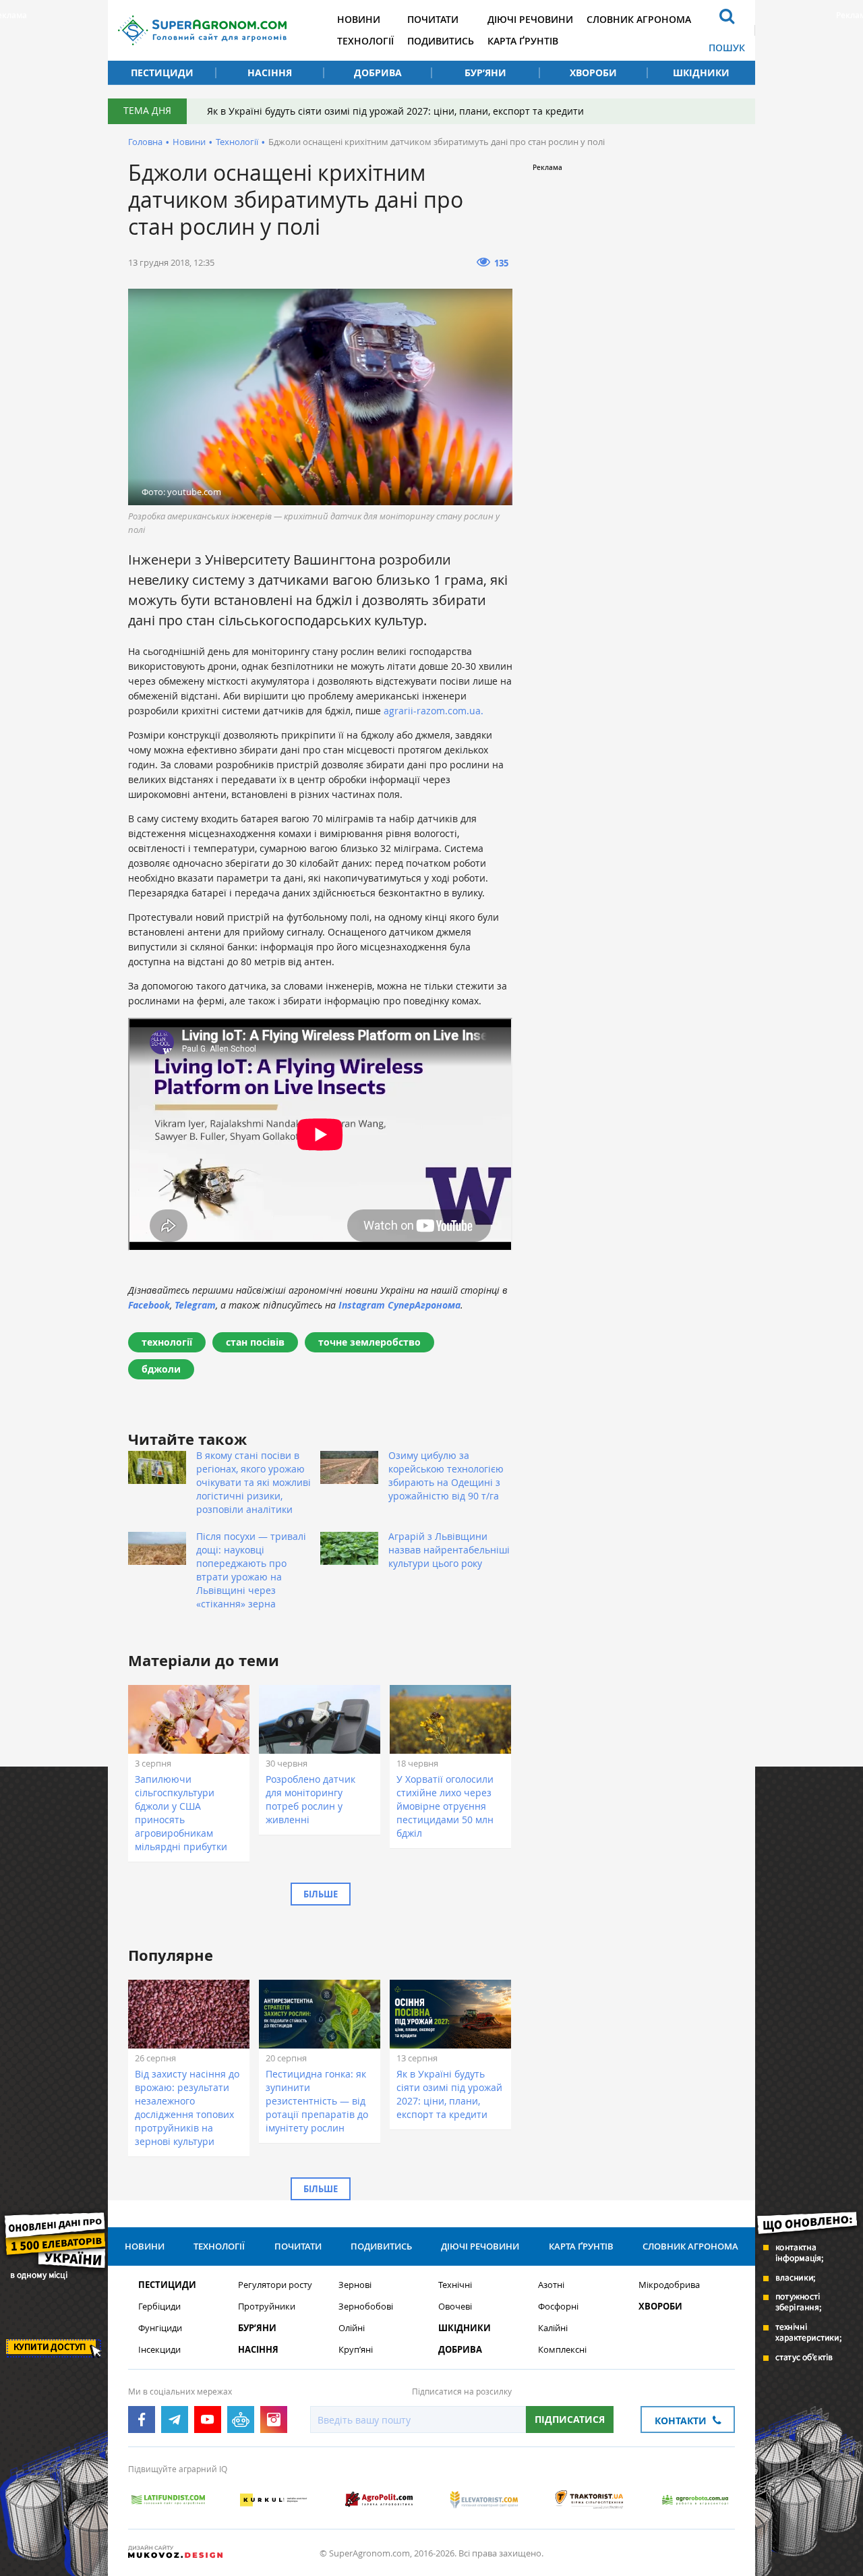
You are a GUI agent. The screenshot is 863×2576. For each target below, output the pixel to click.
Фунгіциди (160, 2328)
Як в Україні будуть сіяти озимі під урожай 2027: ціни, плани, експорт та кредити (395, 111)
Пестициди (162, 73)
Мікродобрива (669, 2285)
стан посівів (255, 1342)
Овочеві (455, 2307)
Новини (359, 19)
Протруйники (267, 2307)
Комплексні (562, 2350)
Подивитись (441, 41)
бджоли (161, 1369)
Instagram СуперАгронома (399, 1305)
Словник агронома (639, 19)
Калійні (553, 2328)
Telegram (195, 1305)
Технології (365, 41)
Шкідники (701, 73)
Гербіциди (159, 2307)
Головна (145, 142)
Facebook (149, 1305)
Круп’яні (356, 2350)
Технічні (455, 2285)
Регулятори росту (275, 2285)
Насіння (270, 73)
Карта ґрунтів (523, 41)
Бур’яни (485, 73)
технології (167, 1342)
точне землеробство (369, 1342)
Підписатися (570, 2419)
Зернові (355, 2285)
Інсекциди (159, 2350)
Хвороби (593, 73)
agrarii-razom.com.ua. (435, 711)
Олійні (352, 2328)
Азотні (551, 2285)
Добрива (378, 73)
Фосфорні (558, 2307)
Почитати (433, 19)
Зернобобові (366, 2307)
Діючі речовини (530, 19)
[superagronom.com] (202, 30)
